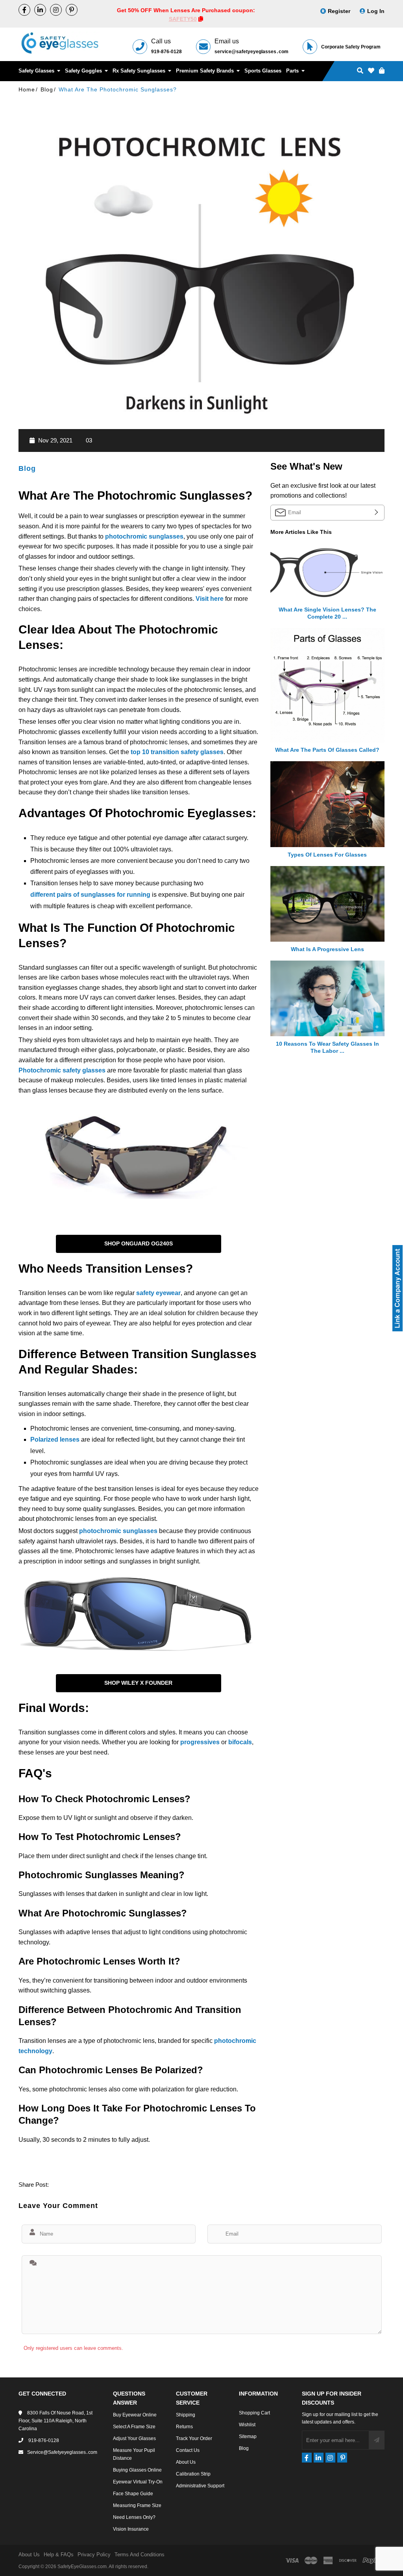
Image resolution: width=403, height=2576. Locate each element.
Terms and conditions (140, 2555)
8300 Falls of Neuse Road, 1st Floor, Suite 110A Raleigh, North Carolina (55, 2421)
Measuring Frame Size (137, 2505)
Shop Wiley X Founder (138, 1683)
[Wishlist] (371, 71)
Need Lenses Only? (134, 2517)
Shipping (186, 2415)
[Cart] (382, 71)
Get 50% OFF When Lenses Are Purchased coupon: (186, 10)
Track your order (194, 2438)
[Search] (360, 71)
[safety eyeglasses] (24, 10)
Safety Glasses (37, 71)
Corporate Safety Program (351, 47)
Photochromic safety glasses (62, 1070)
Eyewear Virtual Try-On (138, 2482)
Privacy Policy (94, 2555)
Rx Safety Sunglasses (140, 71)
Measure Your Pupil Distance (134, 2454)
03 (89, 440)
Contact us (188, 2450)
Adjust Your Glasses (134, 2438)
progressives (201, 1742)
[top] (8, 2556)
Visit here (210, 599)
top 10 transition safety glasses (177, 752)
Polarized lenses (55, 1439)
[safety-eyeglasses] (40, 10)
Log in (376, 11)
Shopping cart (254, 2413)
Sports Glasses (263, 71)
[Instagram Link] (56, 10)
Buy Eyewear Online (135, 2415)
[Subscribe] (375, 512)
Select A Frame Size (134, 2427)
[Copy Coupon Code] (201, 19)
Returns (184, 2427)
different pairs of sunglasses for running (90, 895)
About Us (186, 2462)
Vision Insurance (131, 2529)
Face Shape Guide (133, 2494)
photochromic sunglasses (144, 536)
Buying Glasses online (137, 2470)
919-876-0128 (166, 52)
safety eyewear (158, 1293)
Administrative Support (200, 2486)
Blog (27, 468)
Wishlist (247, 2425)
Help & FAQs (59, 2555)
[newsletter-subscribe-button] (377, 2440)
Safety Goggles (84, 71)
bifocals (240, 1742)
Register (339, 11)
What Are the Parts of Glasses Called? (327, 750)
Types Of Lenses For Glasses (327, 855)
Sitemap (248, 2437)
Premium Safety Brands (206, 71)
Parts (293, 71)
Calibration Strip (193, 2474)
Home (27, 89)
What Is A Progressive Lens (327, 949)
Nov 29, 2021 (55, 440)
